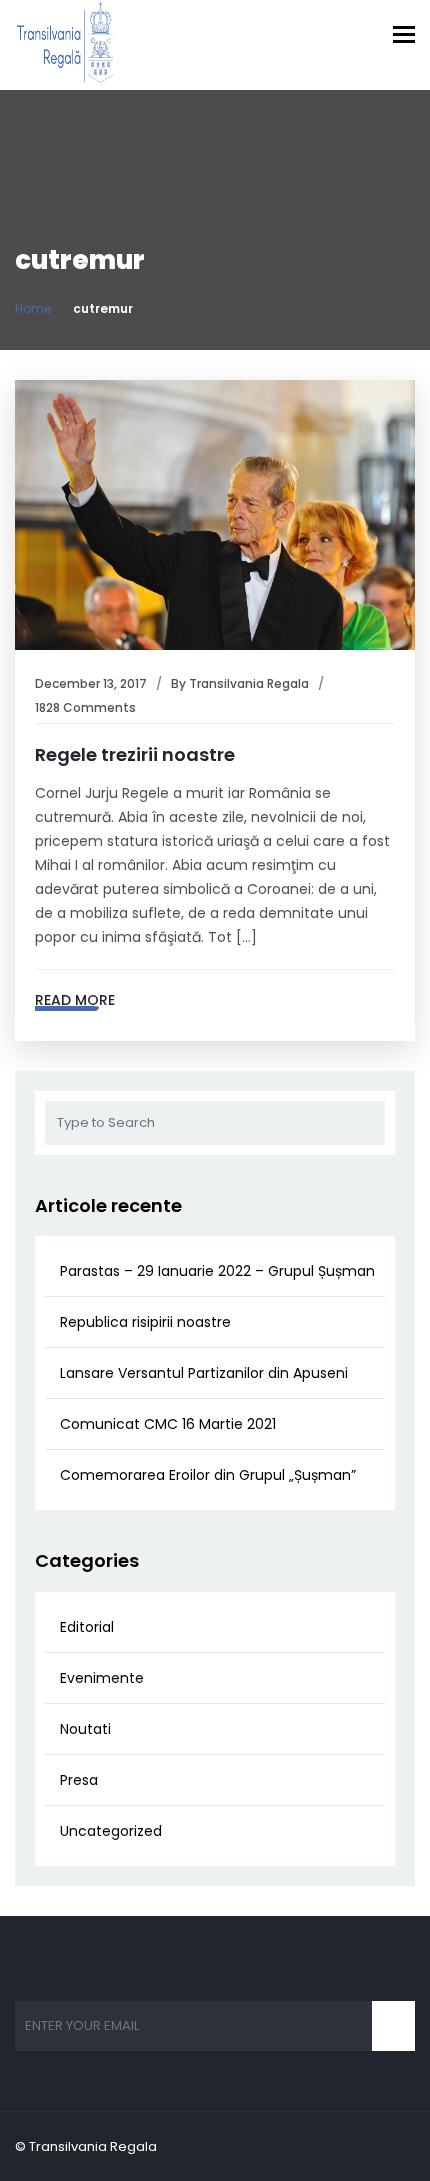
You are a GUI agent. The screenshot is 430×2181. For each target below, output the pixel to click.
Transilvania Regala (249, 683)
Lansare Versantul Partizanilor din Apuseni (204, 1373)
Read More (75, 1000)
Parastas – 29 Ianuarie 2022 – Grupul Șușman (217, 1271)
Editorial (87, 1627)
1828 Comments (85, 707)
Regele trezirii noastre (135, 754)
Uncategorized (111, 1831)
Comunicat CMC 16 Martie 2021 (168, 1424)
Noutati (85, 1729)
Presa (79, 1780)
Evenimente (102, 1678)
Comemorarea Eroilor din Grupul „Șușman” (208, 1475)
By (180, 683)
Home (33, 308)
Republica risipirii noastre (145, 1322)
